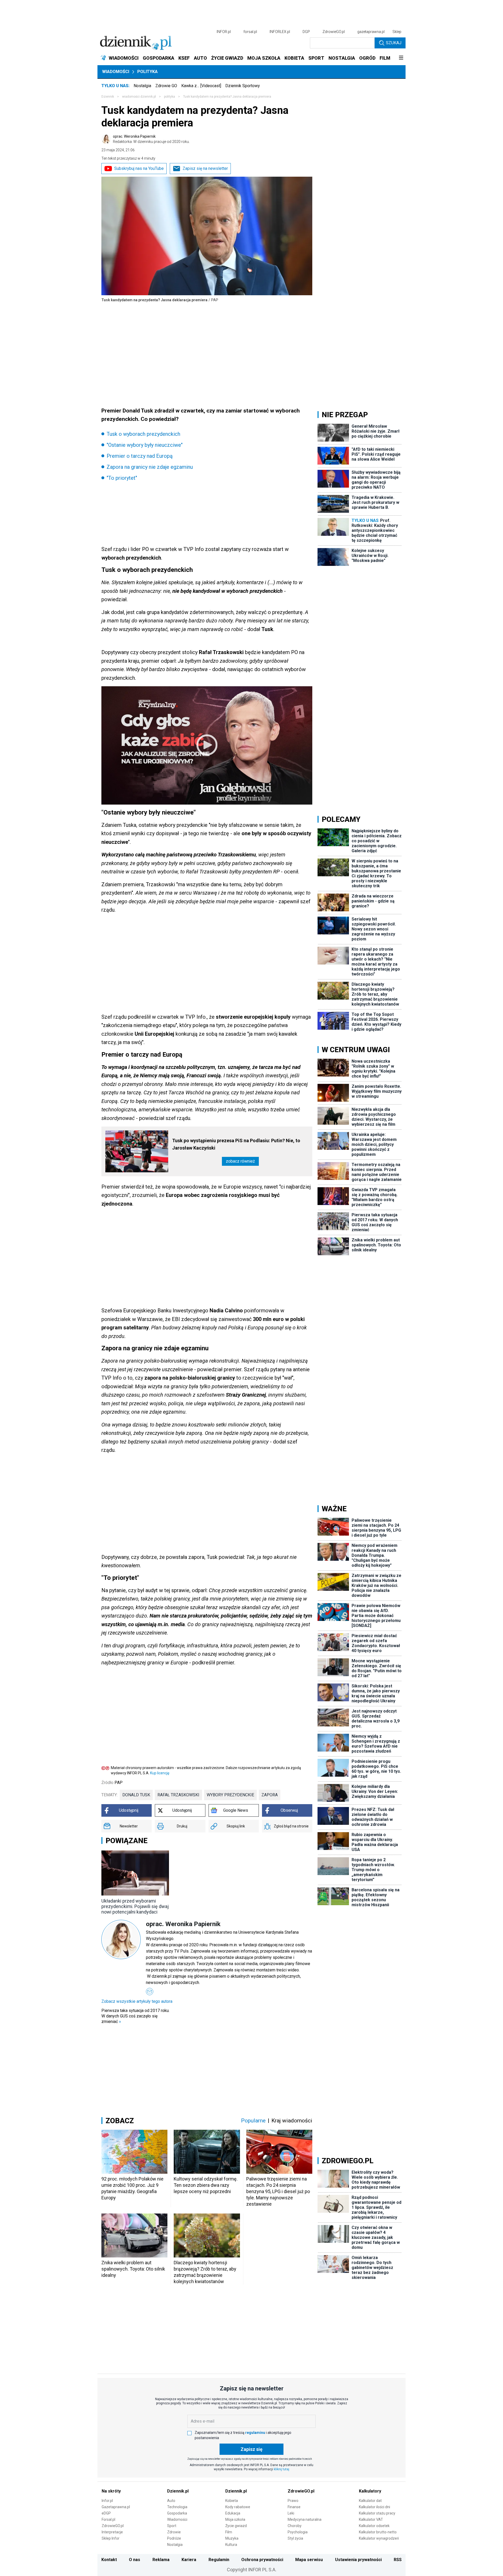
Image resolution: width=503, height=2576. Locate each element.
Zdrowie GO (166, 86)
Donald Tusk (136, 1795)
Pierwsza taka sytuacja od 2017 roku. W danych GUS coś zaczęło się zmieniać (135, 2016)
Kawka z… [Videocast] (201, 86)
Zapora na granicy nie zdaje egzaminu (150, 467)
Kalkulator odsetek (374, 2526)
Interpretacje (112, 2532)
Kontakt (109, 2560)
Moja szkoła (235, 2519)
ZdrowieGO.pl (334, 32)
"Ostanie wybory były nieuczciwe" (145, 445)
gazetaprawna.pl (371, 32)
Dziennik (108, 97)
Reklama (161, 2560)
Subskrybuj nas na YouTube (139, 168)
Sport (172, 2526)
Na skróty (111, 2491)
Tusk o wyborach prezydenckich (143, 434)
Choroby (295, 2526)
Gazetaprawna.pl (116, 2507)
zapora (270, 1795)
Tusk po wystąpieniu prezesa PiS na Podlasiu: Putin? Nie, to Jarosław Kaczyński (236, 1144)
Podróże (174, 2538)
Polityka (147, 72)
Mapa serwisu (309, 2560)
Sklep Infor (111, 2538)
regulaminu (255, 2433)
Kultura (231, 2545)
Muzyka (232, 2538)
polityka (170, 97)
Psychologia (298, 2532)
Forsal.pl (108, 2519)
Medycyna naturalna (305, 2519)
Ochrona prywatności (262, 2560)
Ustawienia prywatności (358, 2560)
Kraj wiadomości (292, 2121)
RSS (398, 2560)
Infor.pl (107, 2501)
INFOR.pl (224, 32)
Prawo (293, 2501)
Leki (291, 2513)
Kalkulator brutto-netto (378, 2532)
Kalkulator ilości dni (374, 2507)
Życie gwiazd (236, 2526)
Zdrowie (174, 2532)
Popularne (253, 2121)
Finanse (294, 2507)
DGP (306, 32)
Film (229, 2532)
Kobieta (232, 2501)
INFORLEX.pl (280, 32)
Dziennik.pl (178, 2491)
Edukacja (233, 2513)
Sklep (397, 32)
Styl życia (295, 2538)
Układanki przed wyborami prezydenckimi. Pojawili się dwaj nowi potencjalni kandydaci (135, 1906)
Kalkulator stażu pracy (377, 2513)
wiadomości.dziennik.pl (139, 97)
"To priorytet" (122, 478)
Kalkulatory (370, 2491)
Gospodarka (177, 2513)
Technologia (177, 2507)
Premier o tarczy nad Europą (140, 456)
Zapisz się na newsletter (205, 168)
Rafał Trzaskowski (178, 1795)
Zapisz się (251, 2449)
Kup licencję (160, 1773)
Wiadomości (116, 72)
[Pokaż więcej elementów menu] (401, 58)
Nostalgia (142, 86)
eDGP (106, 2513)
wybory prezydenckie (230, 1795)
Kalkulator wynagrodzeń (379, 2538)
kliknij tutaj (281, 2469)
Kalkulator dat (370, 2501)
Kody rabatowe (238, 2507)
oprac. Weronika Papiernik (151, 139)
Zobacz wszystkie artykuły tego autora (137, 2001)
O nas (135, 2560)
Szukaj (394, 43)
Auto (171, 2501)
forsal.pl (250, 32)
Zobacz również (240, 1161)
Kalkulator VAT (371, 2519)
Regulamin (219, 2560)
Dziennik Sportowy (243, 86)
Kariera (189, 2560)
